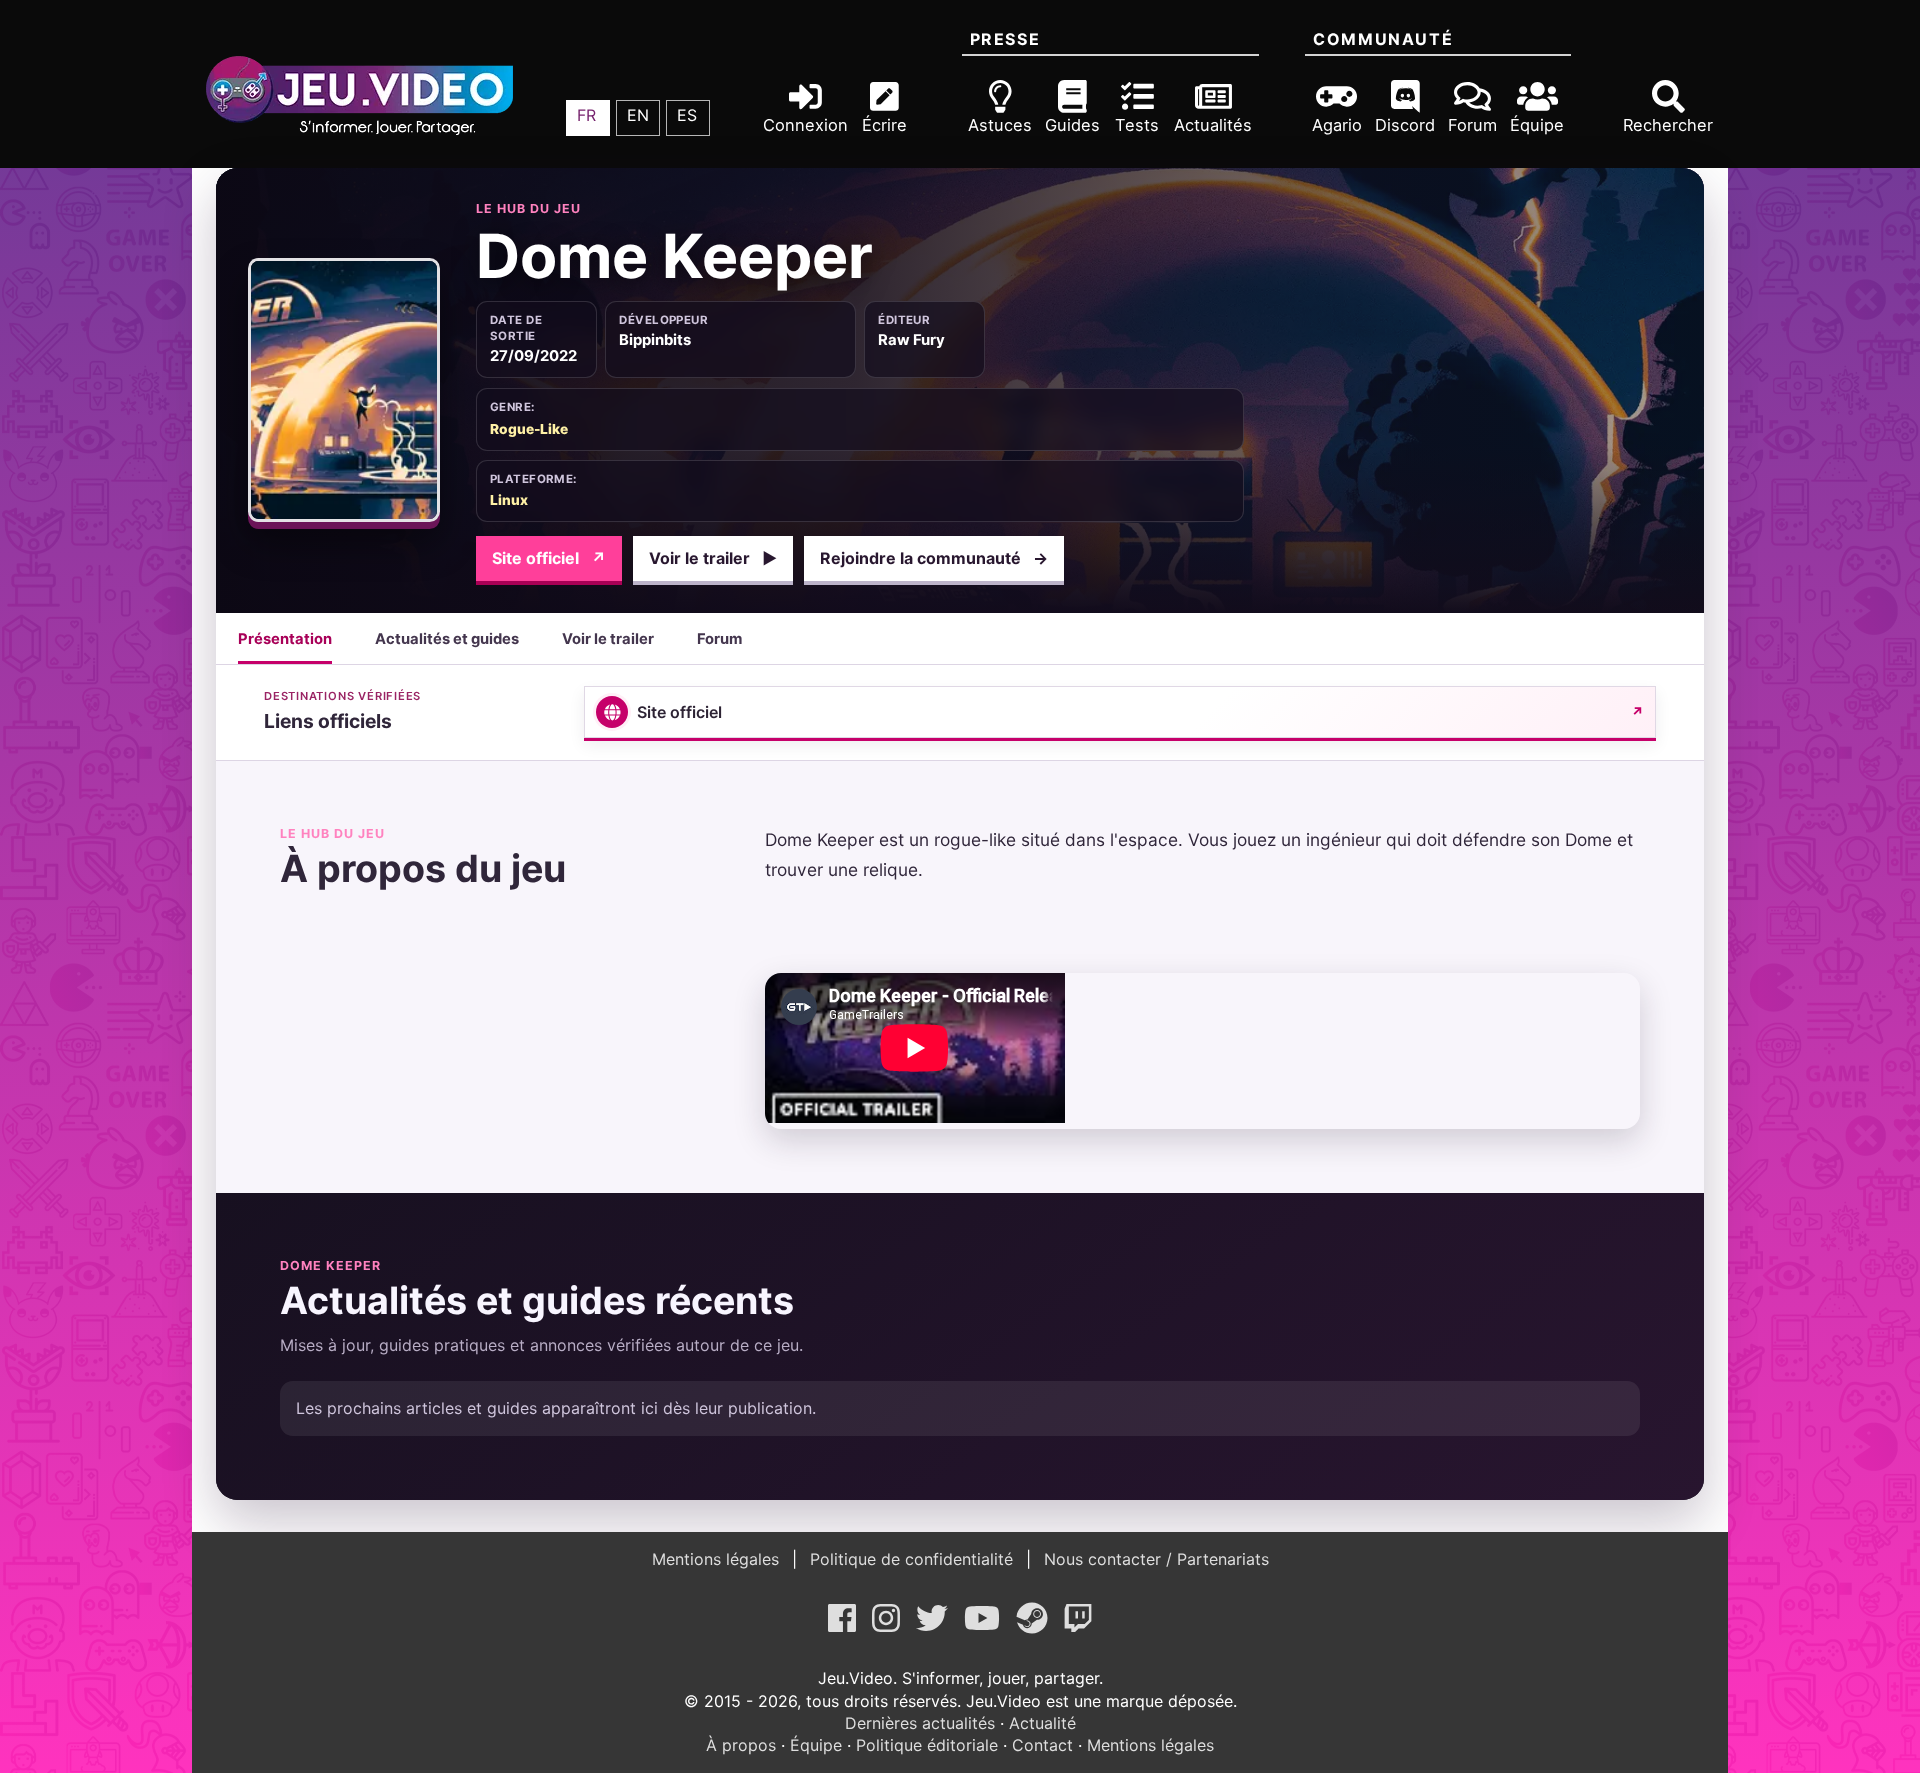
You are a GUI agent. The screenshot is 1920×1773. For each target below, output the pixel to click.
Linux (509, 500)
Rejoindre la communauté (934, 558)
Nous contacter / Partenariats (1154, 1559)
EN (638, 115)
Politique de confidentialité (911, 1559)
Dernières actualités (920, 1723)
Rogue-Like (529, 429)
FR (586, 115)
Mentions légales (718, 1559)
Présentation (285, 639)
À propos (741, 1745)
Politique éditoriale (927, 1745)
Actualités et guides (447, 639)
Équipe (816, 1745)
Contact (1042, 1745)
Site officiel (549, 558)
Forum (719, 639)
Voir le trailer (713, 558)
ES (687, 115)
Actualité (1042, 1723)
